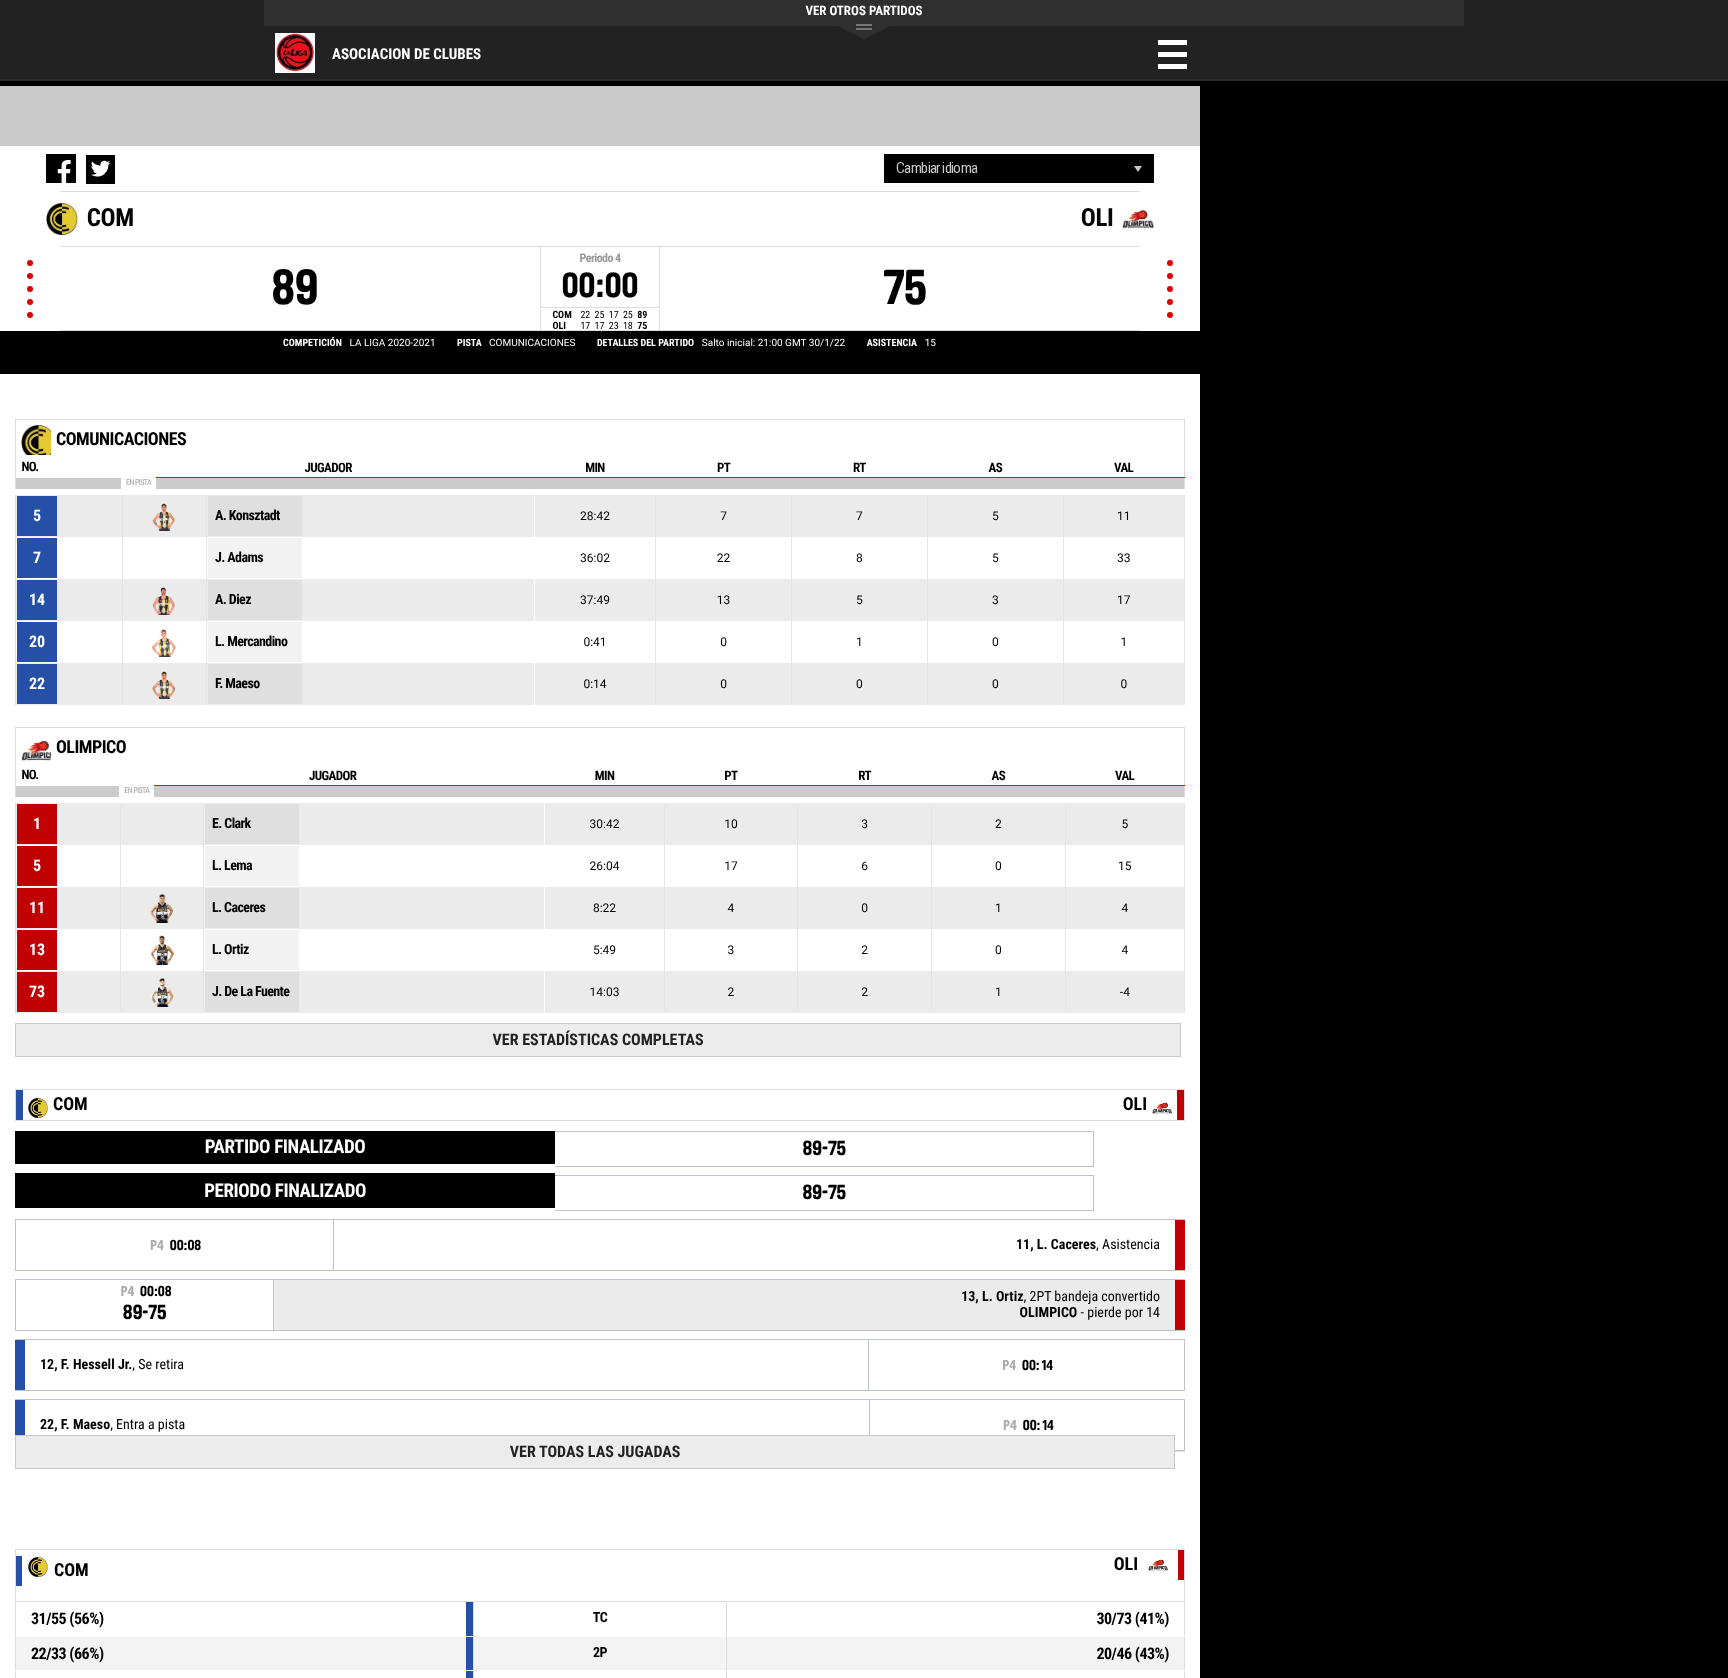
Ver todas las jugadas (595, 1451)
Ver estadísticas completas (598, 1039)
